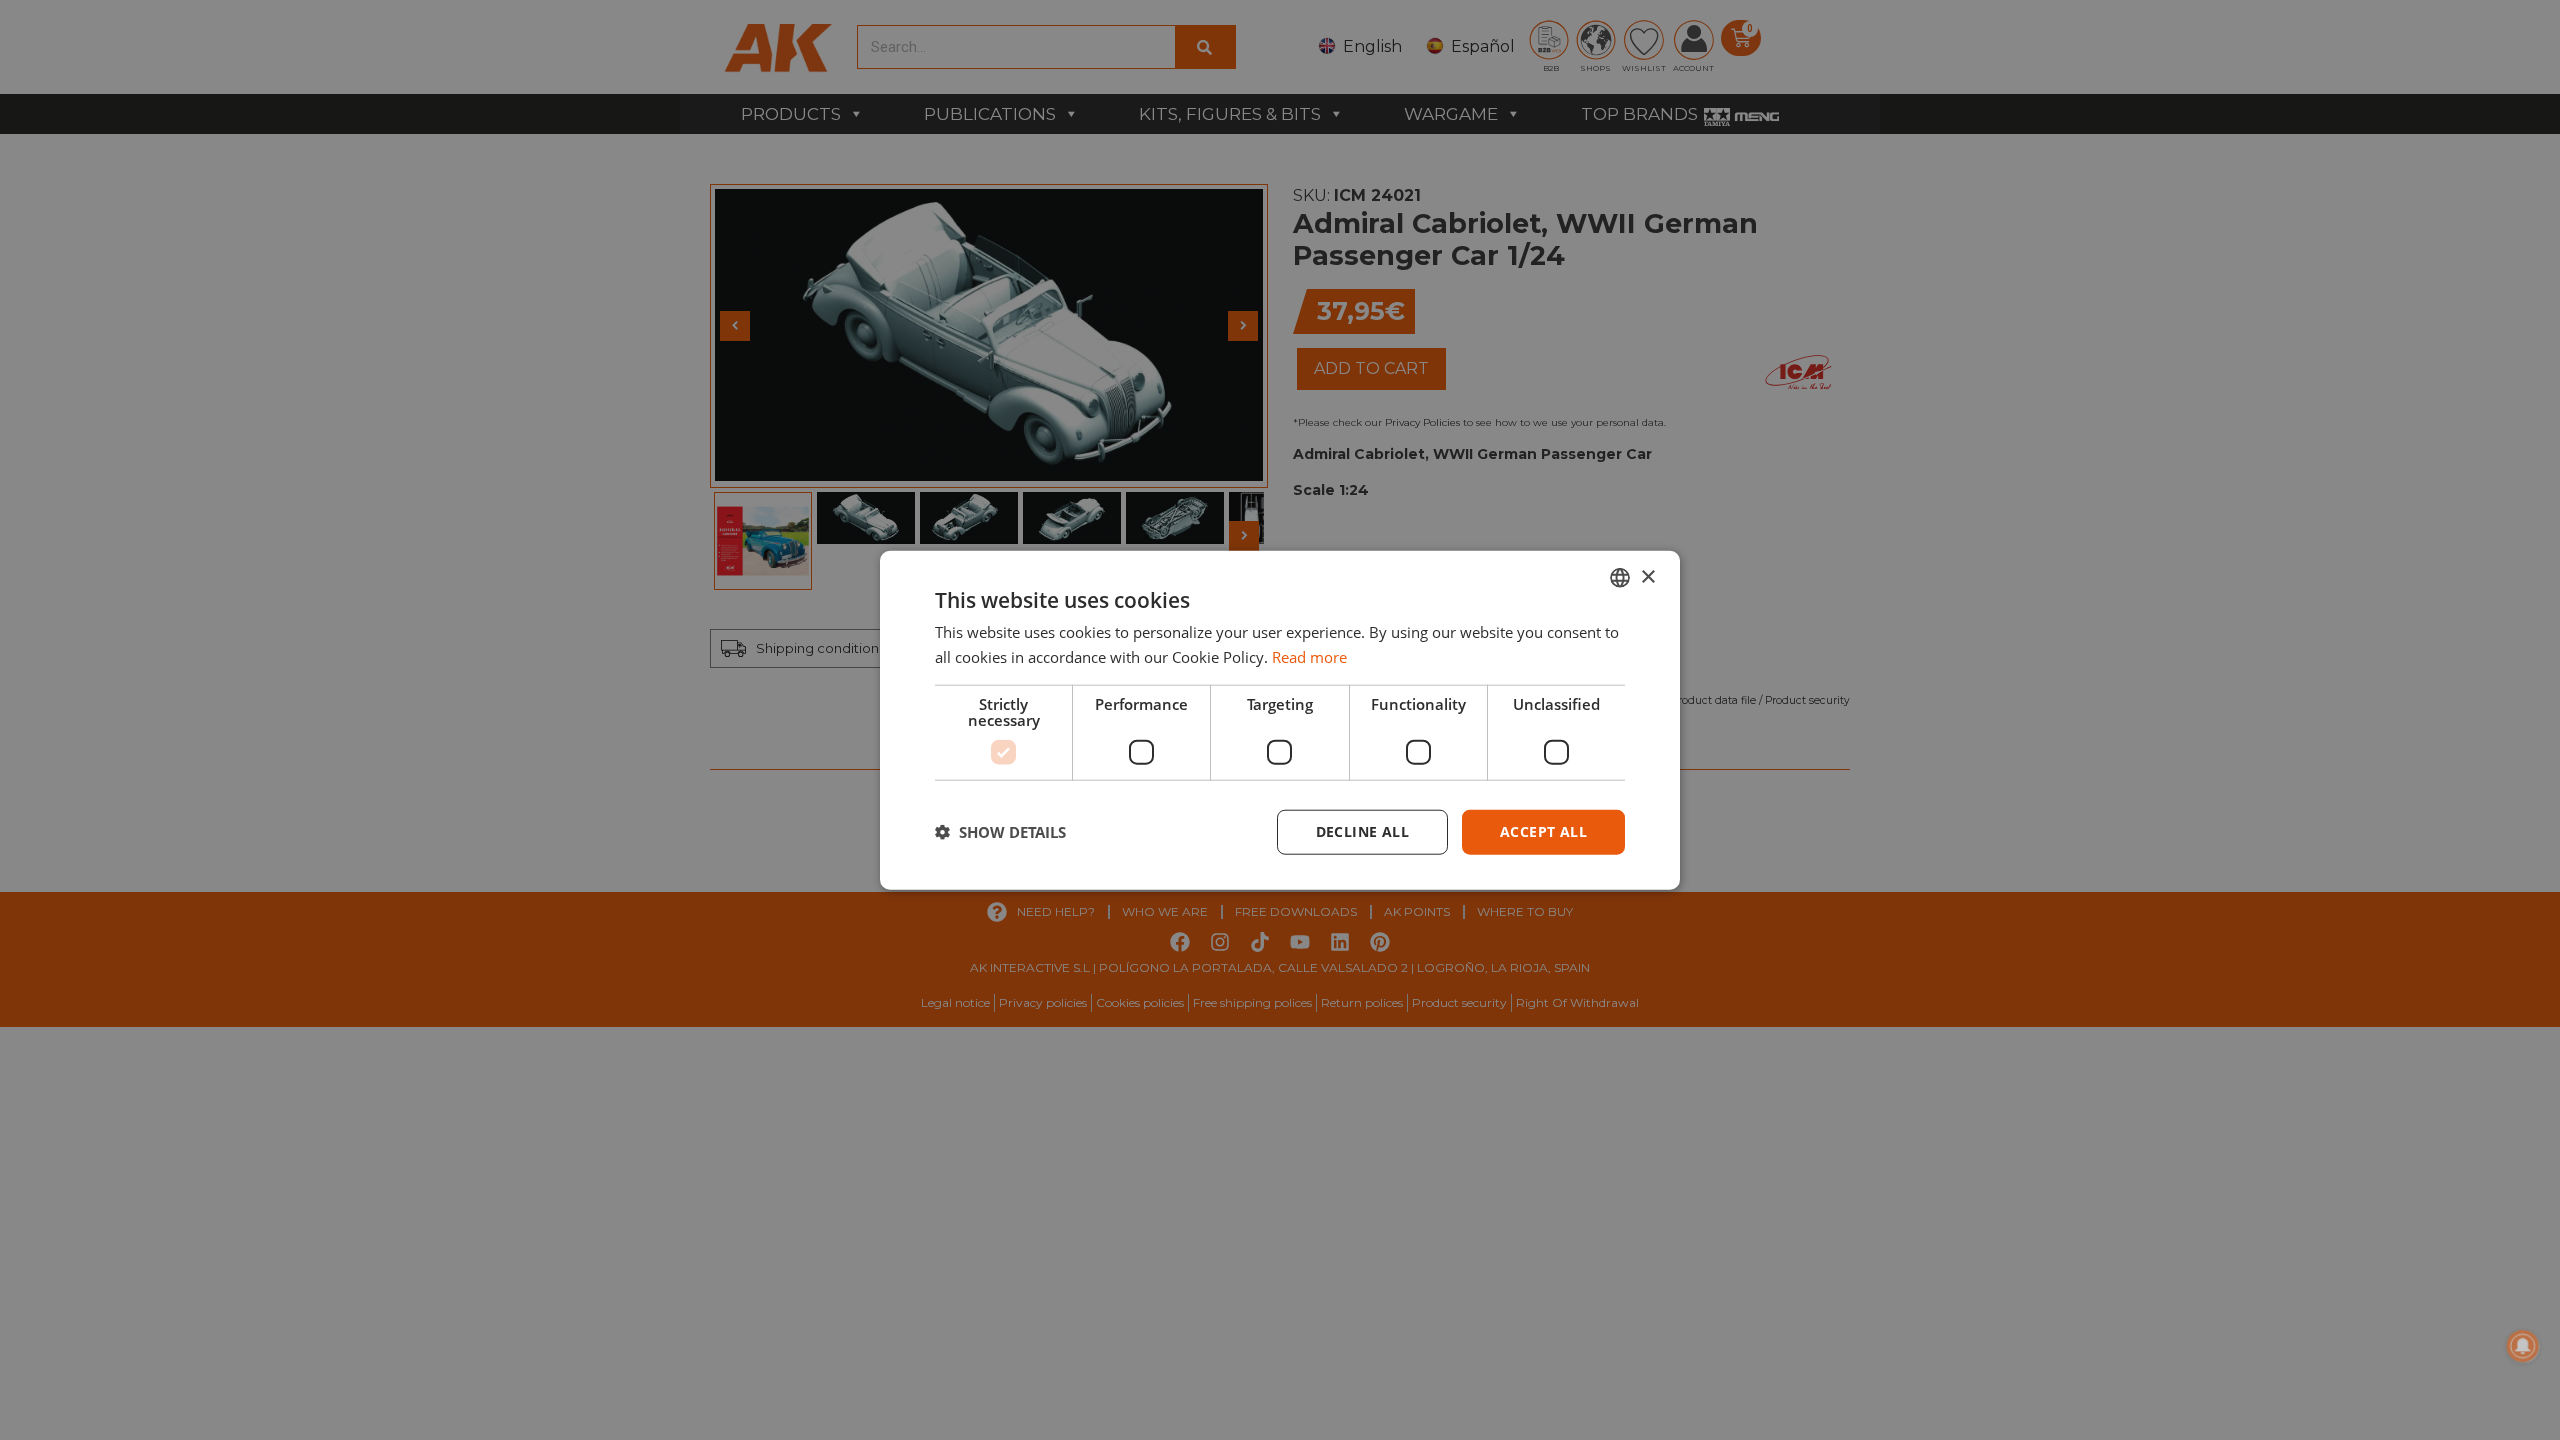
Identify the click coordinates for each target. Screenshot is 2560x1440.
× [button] (1647, 576)
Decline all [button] (1362, 831)
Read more (1309, 657)
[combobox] (1620, 578)
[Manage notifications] (2523, 1346)
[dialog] (1280, 720)
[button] (1000, 832)
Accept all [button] (1543, 831)
